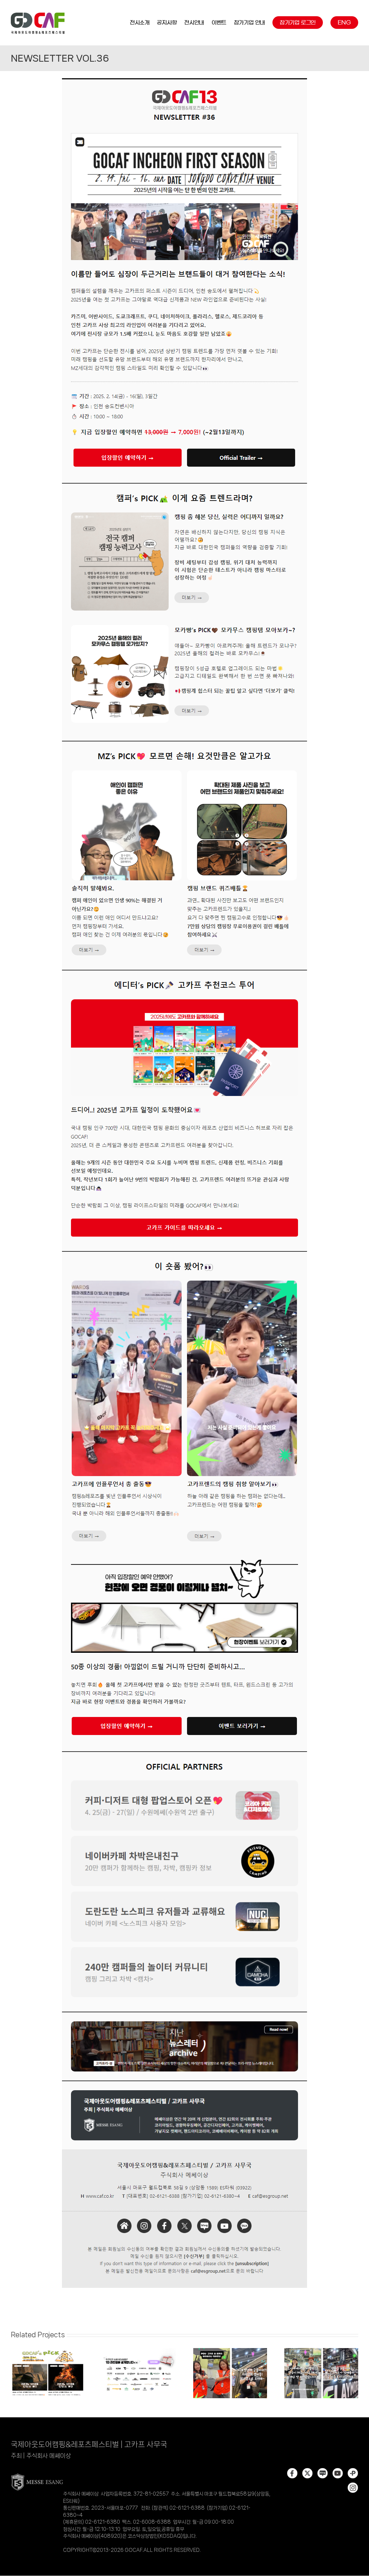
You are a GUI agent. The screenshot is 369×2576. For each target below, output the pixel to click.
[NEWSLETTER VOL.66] (48, 2351)
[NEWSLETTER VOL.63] (230, 2351)
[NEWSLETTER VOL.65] (139, 2351)
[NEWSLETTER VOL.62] (321, 2351)
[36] (184, 80)
